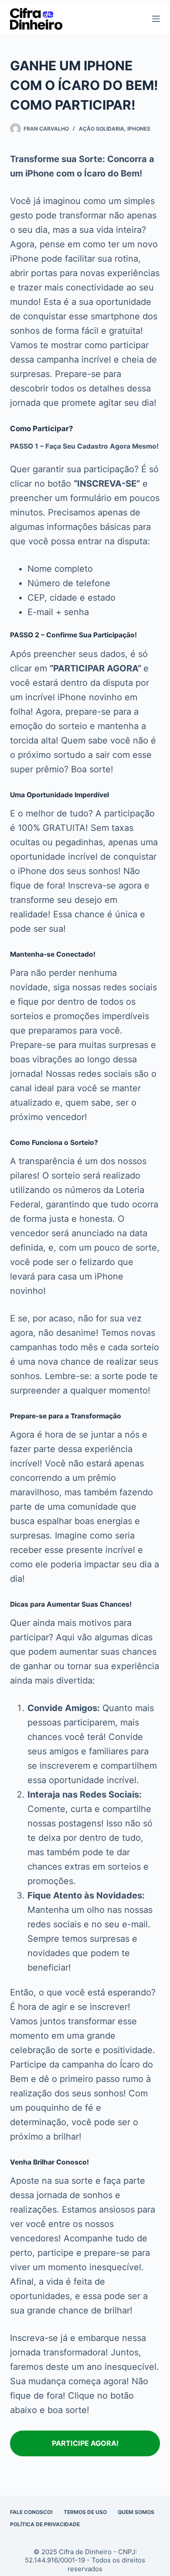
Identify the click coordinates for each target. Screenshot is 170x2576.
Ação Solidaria (102, 129)
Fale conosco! (31, 2512)
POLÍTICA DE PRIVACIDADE (45, 2524)
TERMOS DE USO (85, 2512)
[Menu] (156, 19)
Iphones (139, 129)
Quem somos (136, 2512)
